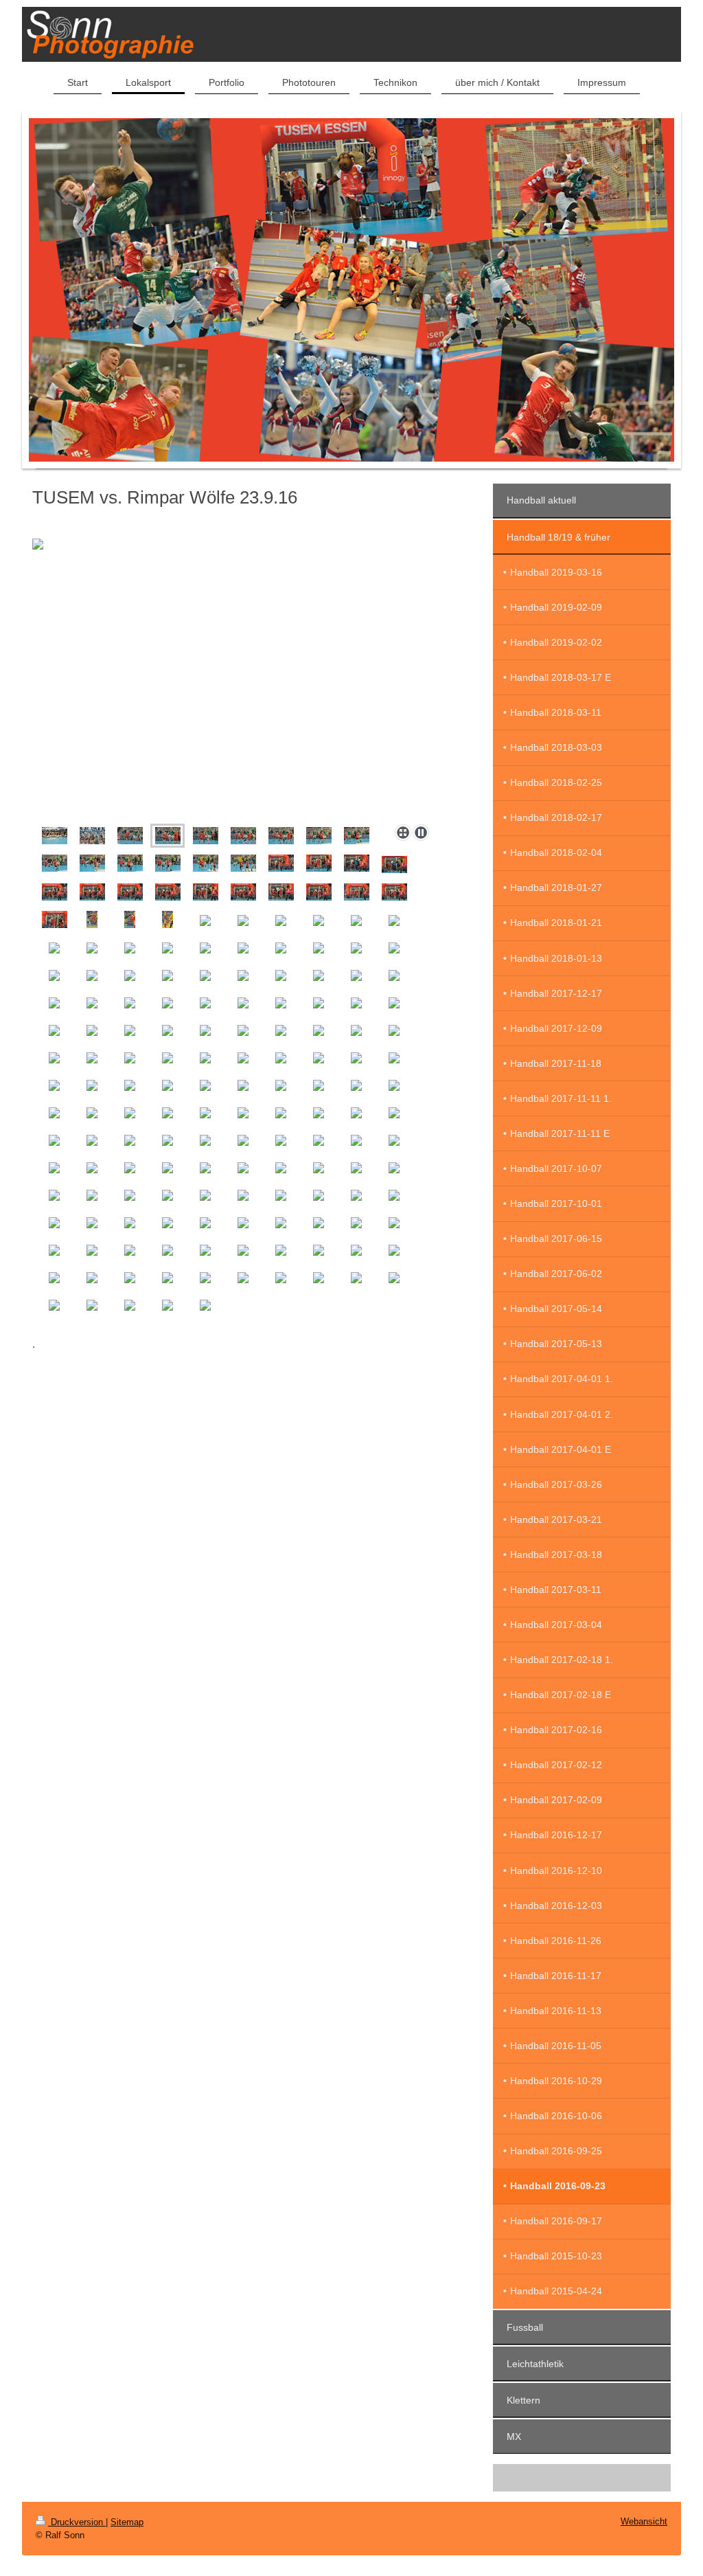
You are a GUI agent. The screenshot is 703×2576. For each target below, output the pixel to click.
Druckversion (77, 2522)
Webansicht (644, 2521)
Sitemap (127, 2522)
